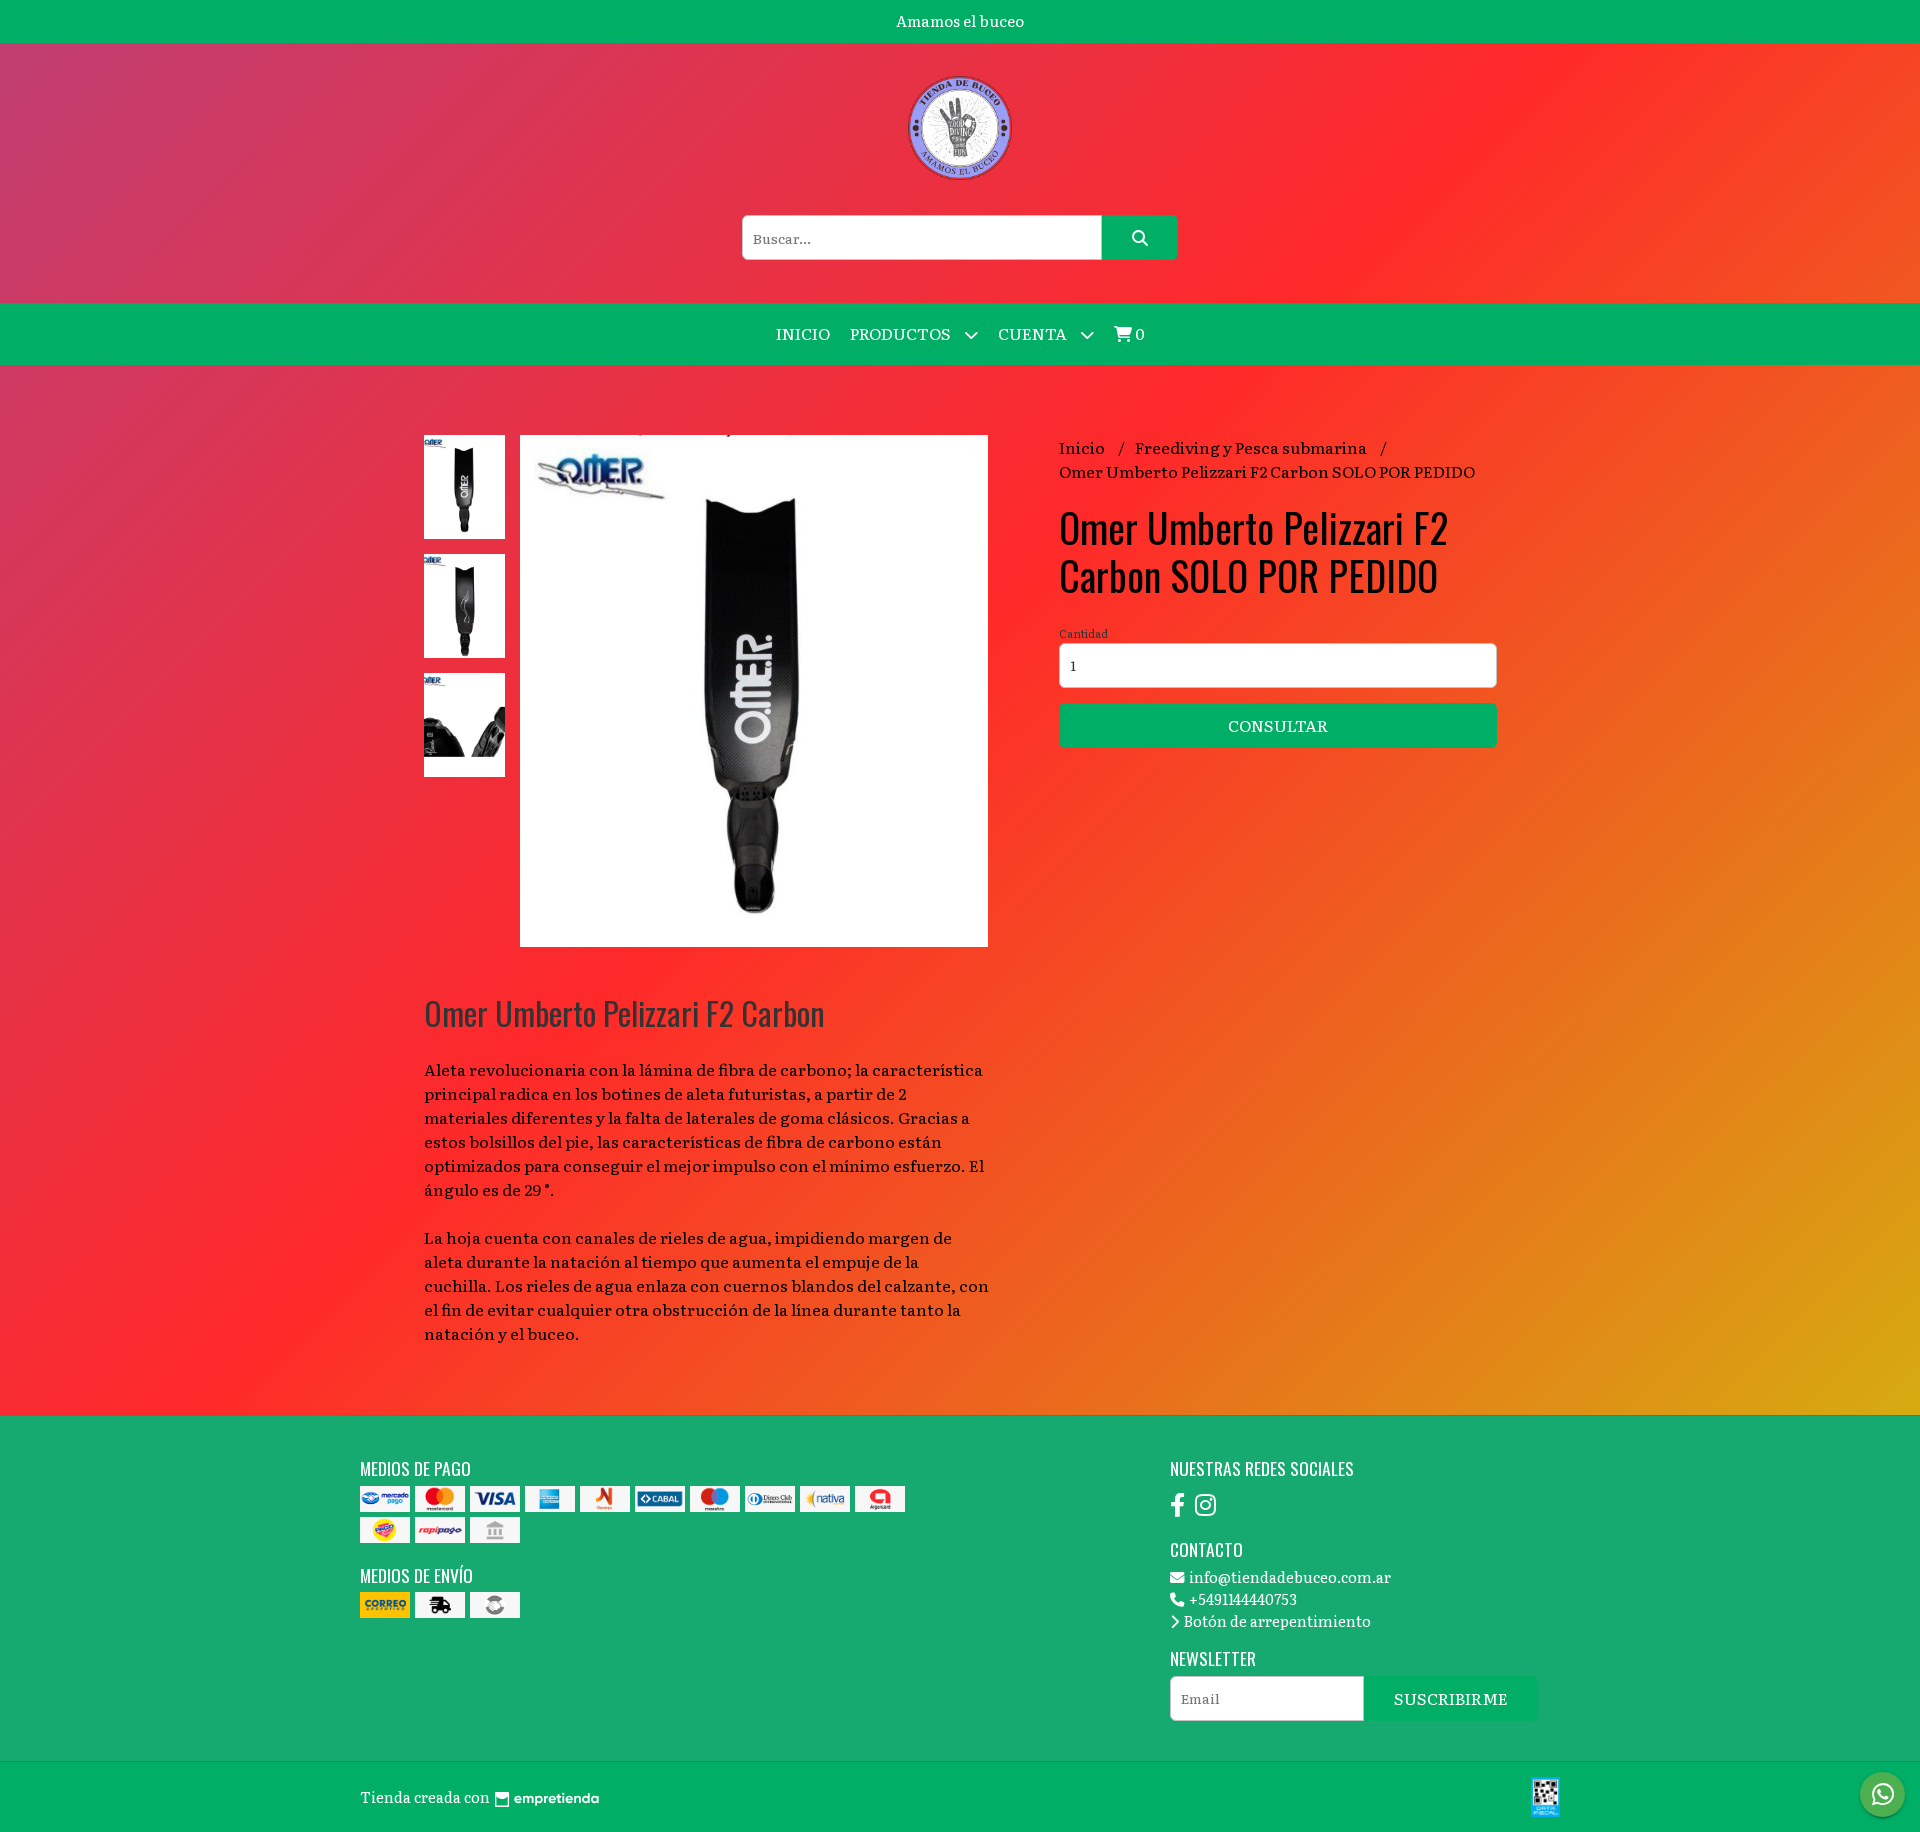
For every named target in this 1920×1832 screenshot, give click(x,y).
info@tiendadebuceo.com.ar (1288, 1576)
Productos (902, 333)
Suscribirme (1451, 1698)
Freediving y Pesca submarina (1252, 447)
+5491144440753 (1241, 1598)
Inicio (803, 333)
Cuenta (1034, 333)
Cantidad (1083, 633)
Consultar (1278, 725)
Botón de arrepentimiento (1276, 1620)
